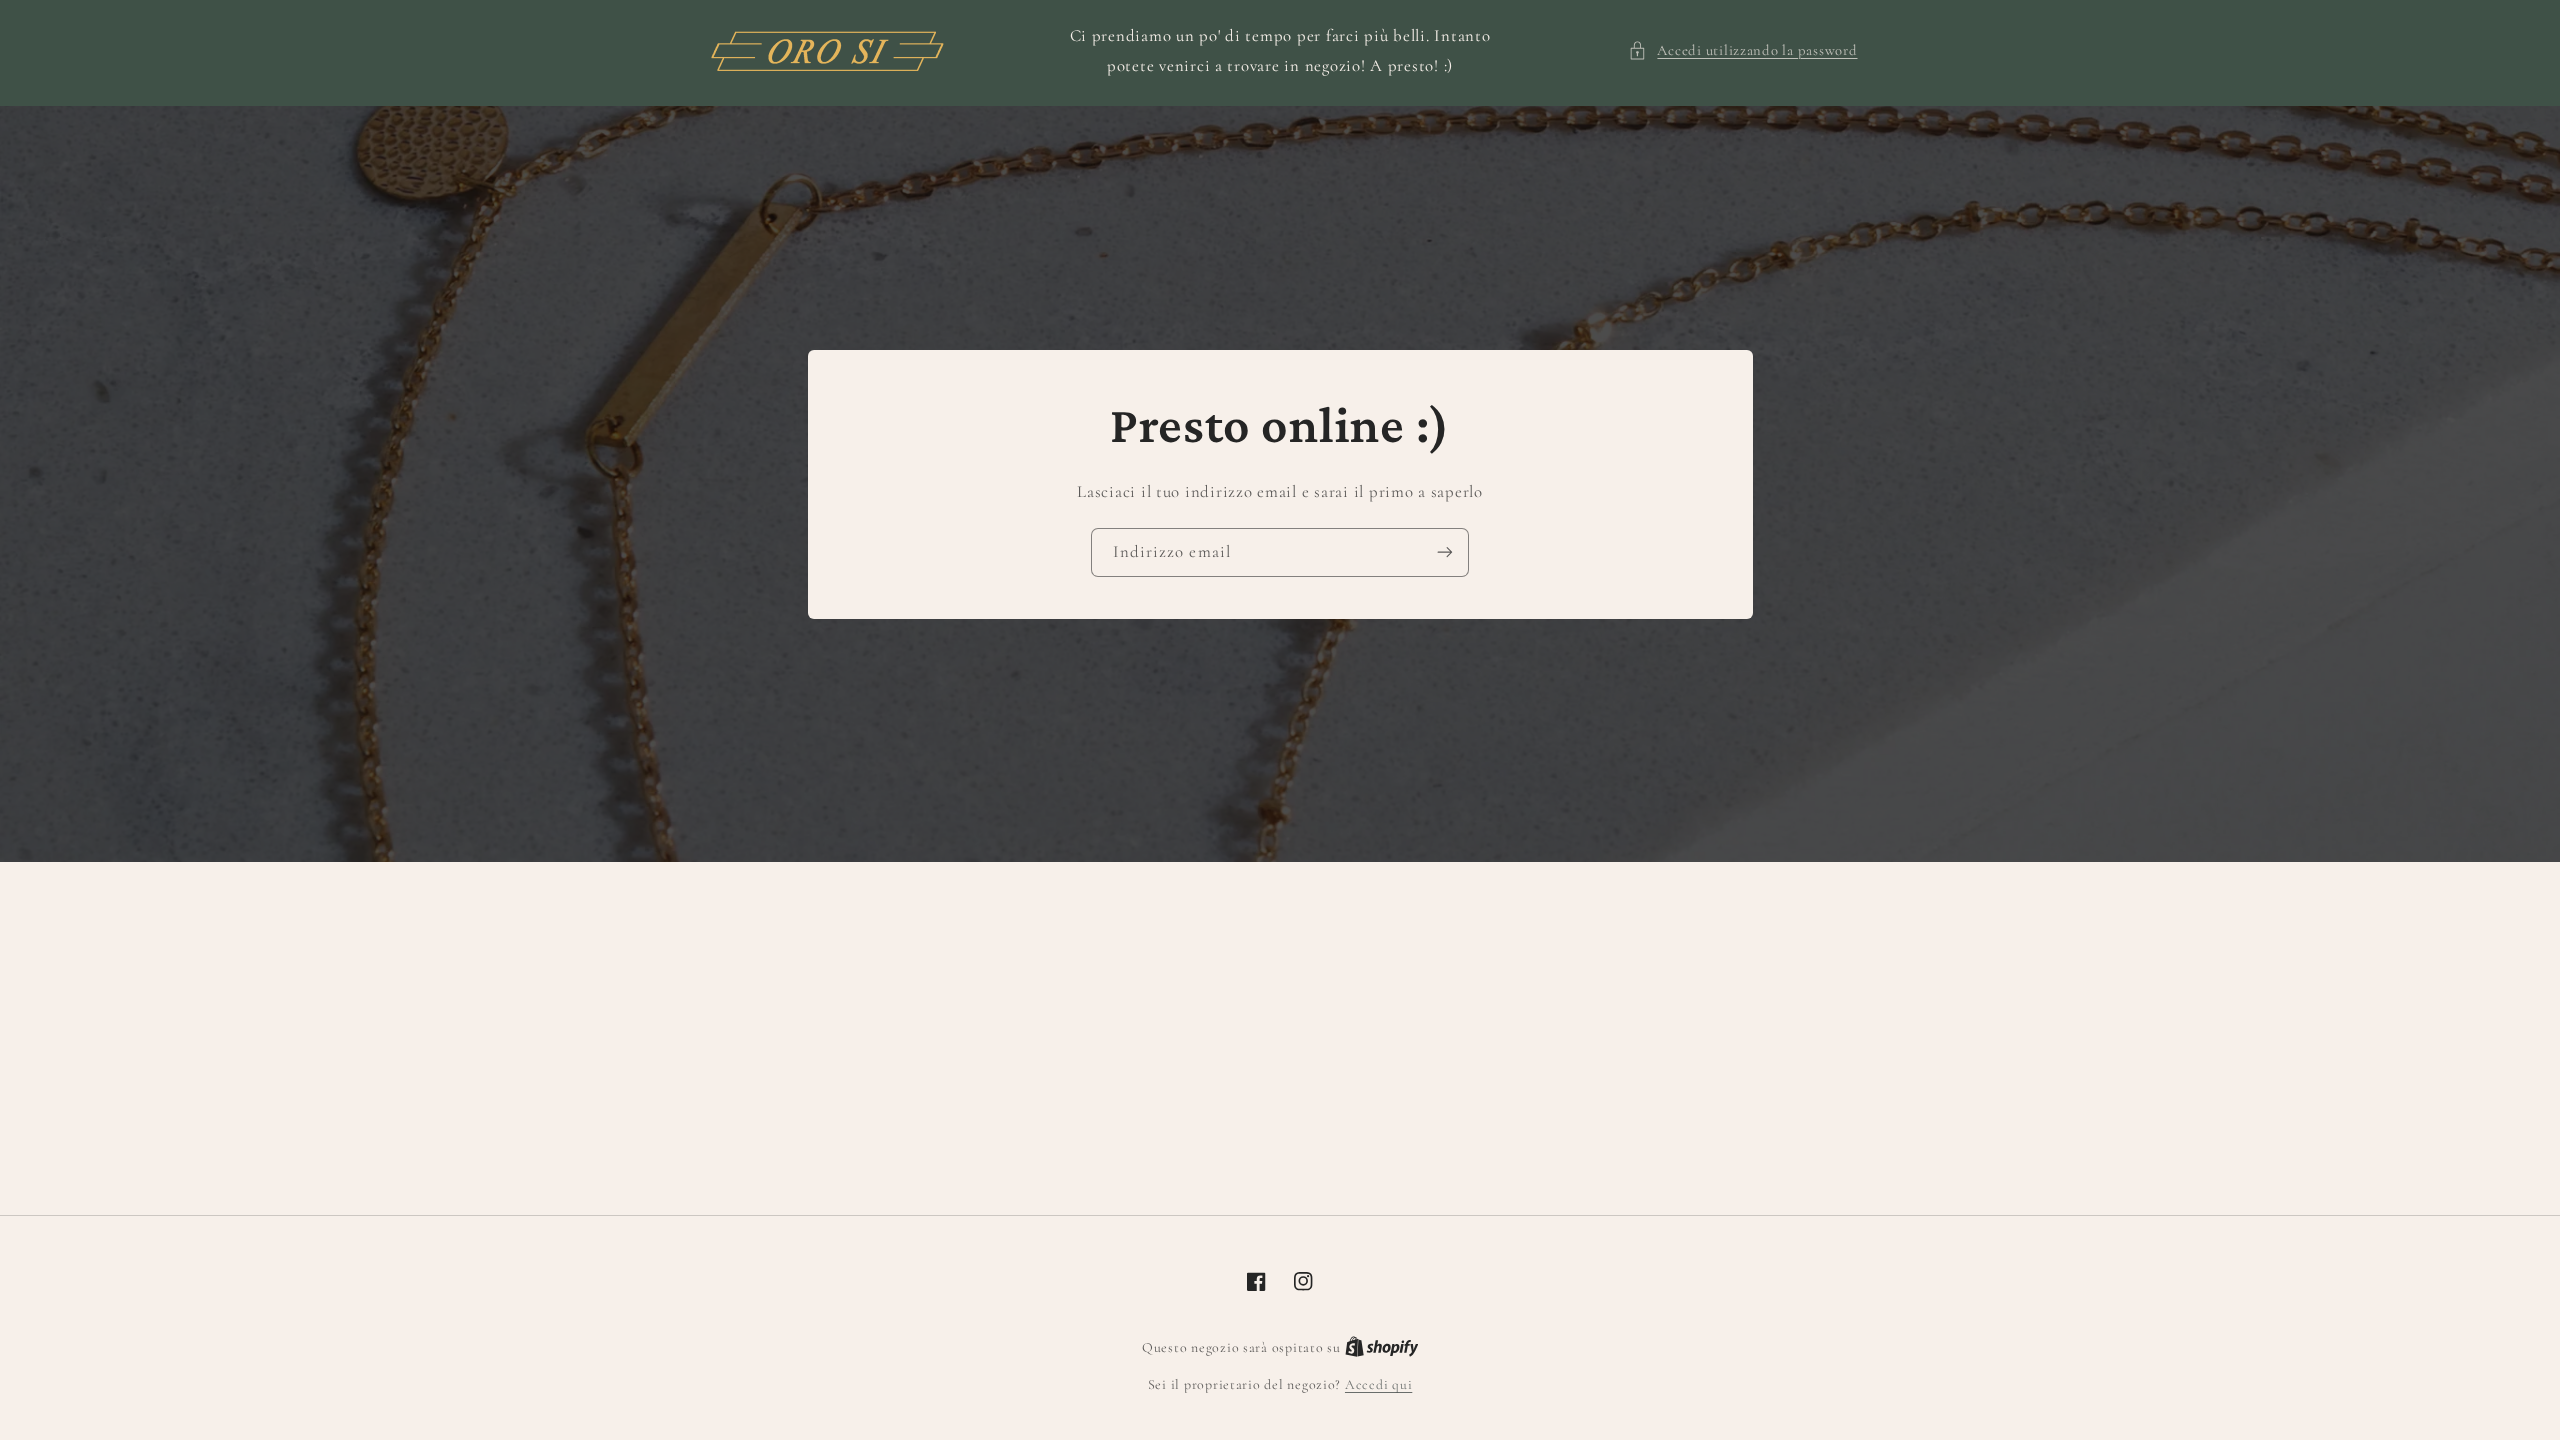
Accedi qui (1378, 1384)
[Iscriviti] (1445, 552)
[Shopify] (1382, 1347)
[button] (1742, 51)
